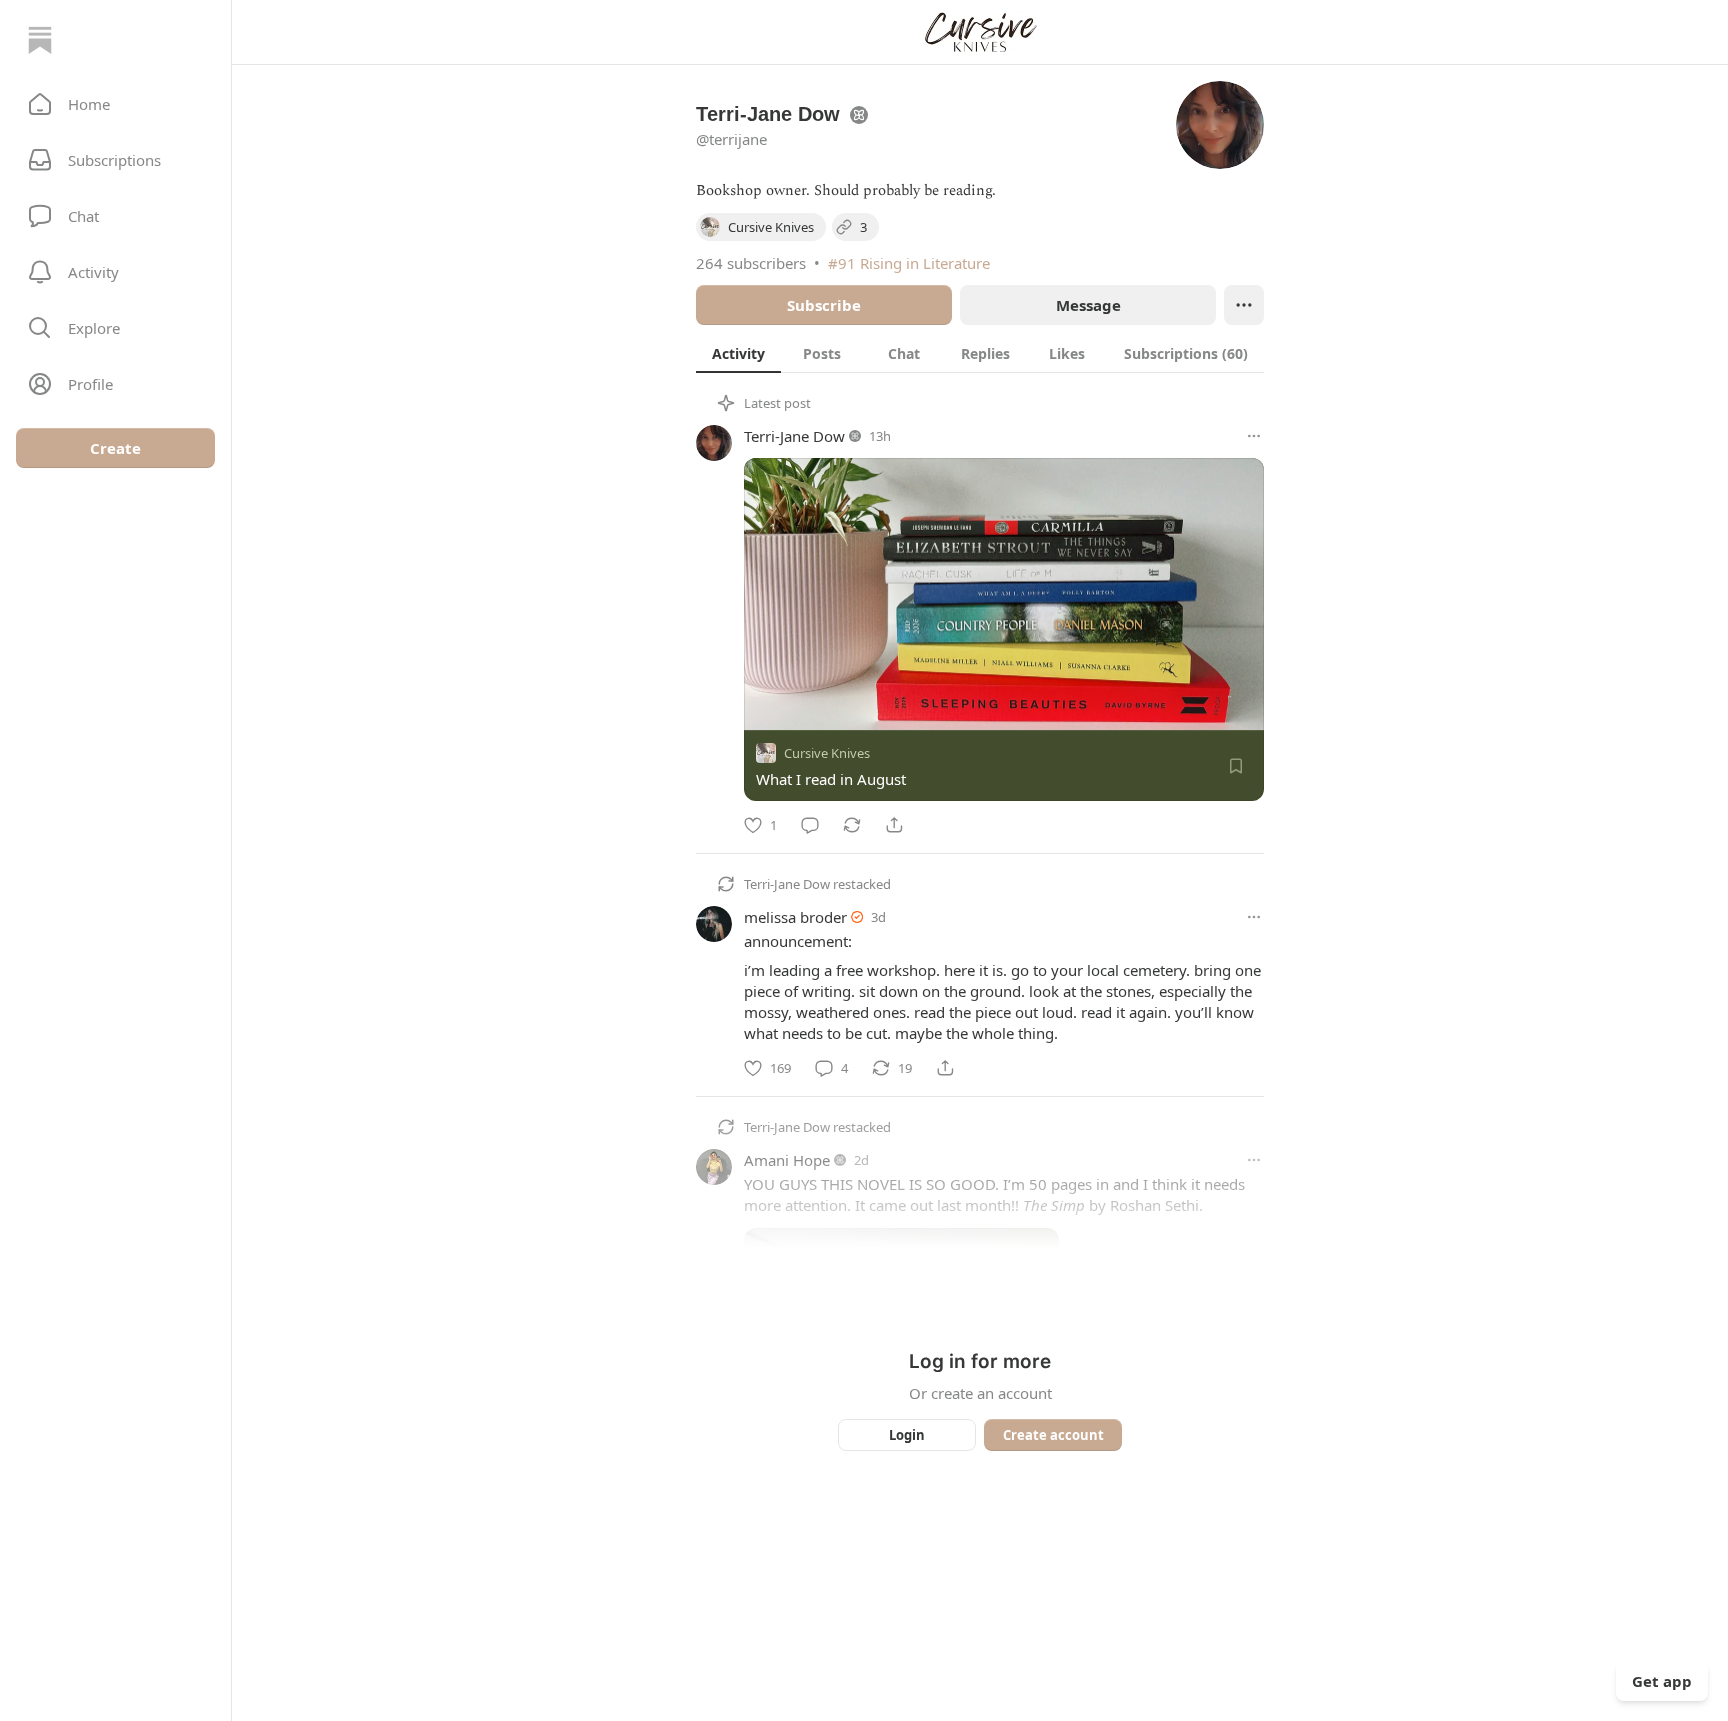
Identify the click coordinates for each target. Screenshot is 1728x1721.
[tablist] (980, 353)
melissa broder (795, 917)
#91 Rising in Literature (909, 263)
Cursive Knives (827, 753)
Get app (1662, 1681)
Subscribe (824, 305)
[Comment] (810, 825)
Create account (1053, 1435)
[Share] (894, 825)
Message (1088, 305)
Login (907, 1435)
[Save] (1236, 766)
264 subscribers (751, 263)
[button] (115, 104)
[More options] (1254, 436)
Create (115, 448)
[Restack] (852, 825)
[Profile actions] (1244, 305)
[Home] (40, 40)
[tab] (738, 353)
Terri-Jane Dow (794, 436)
